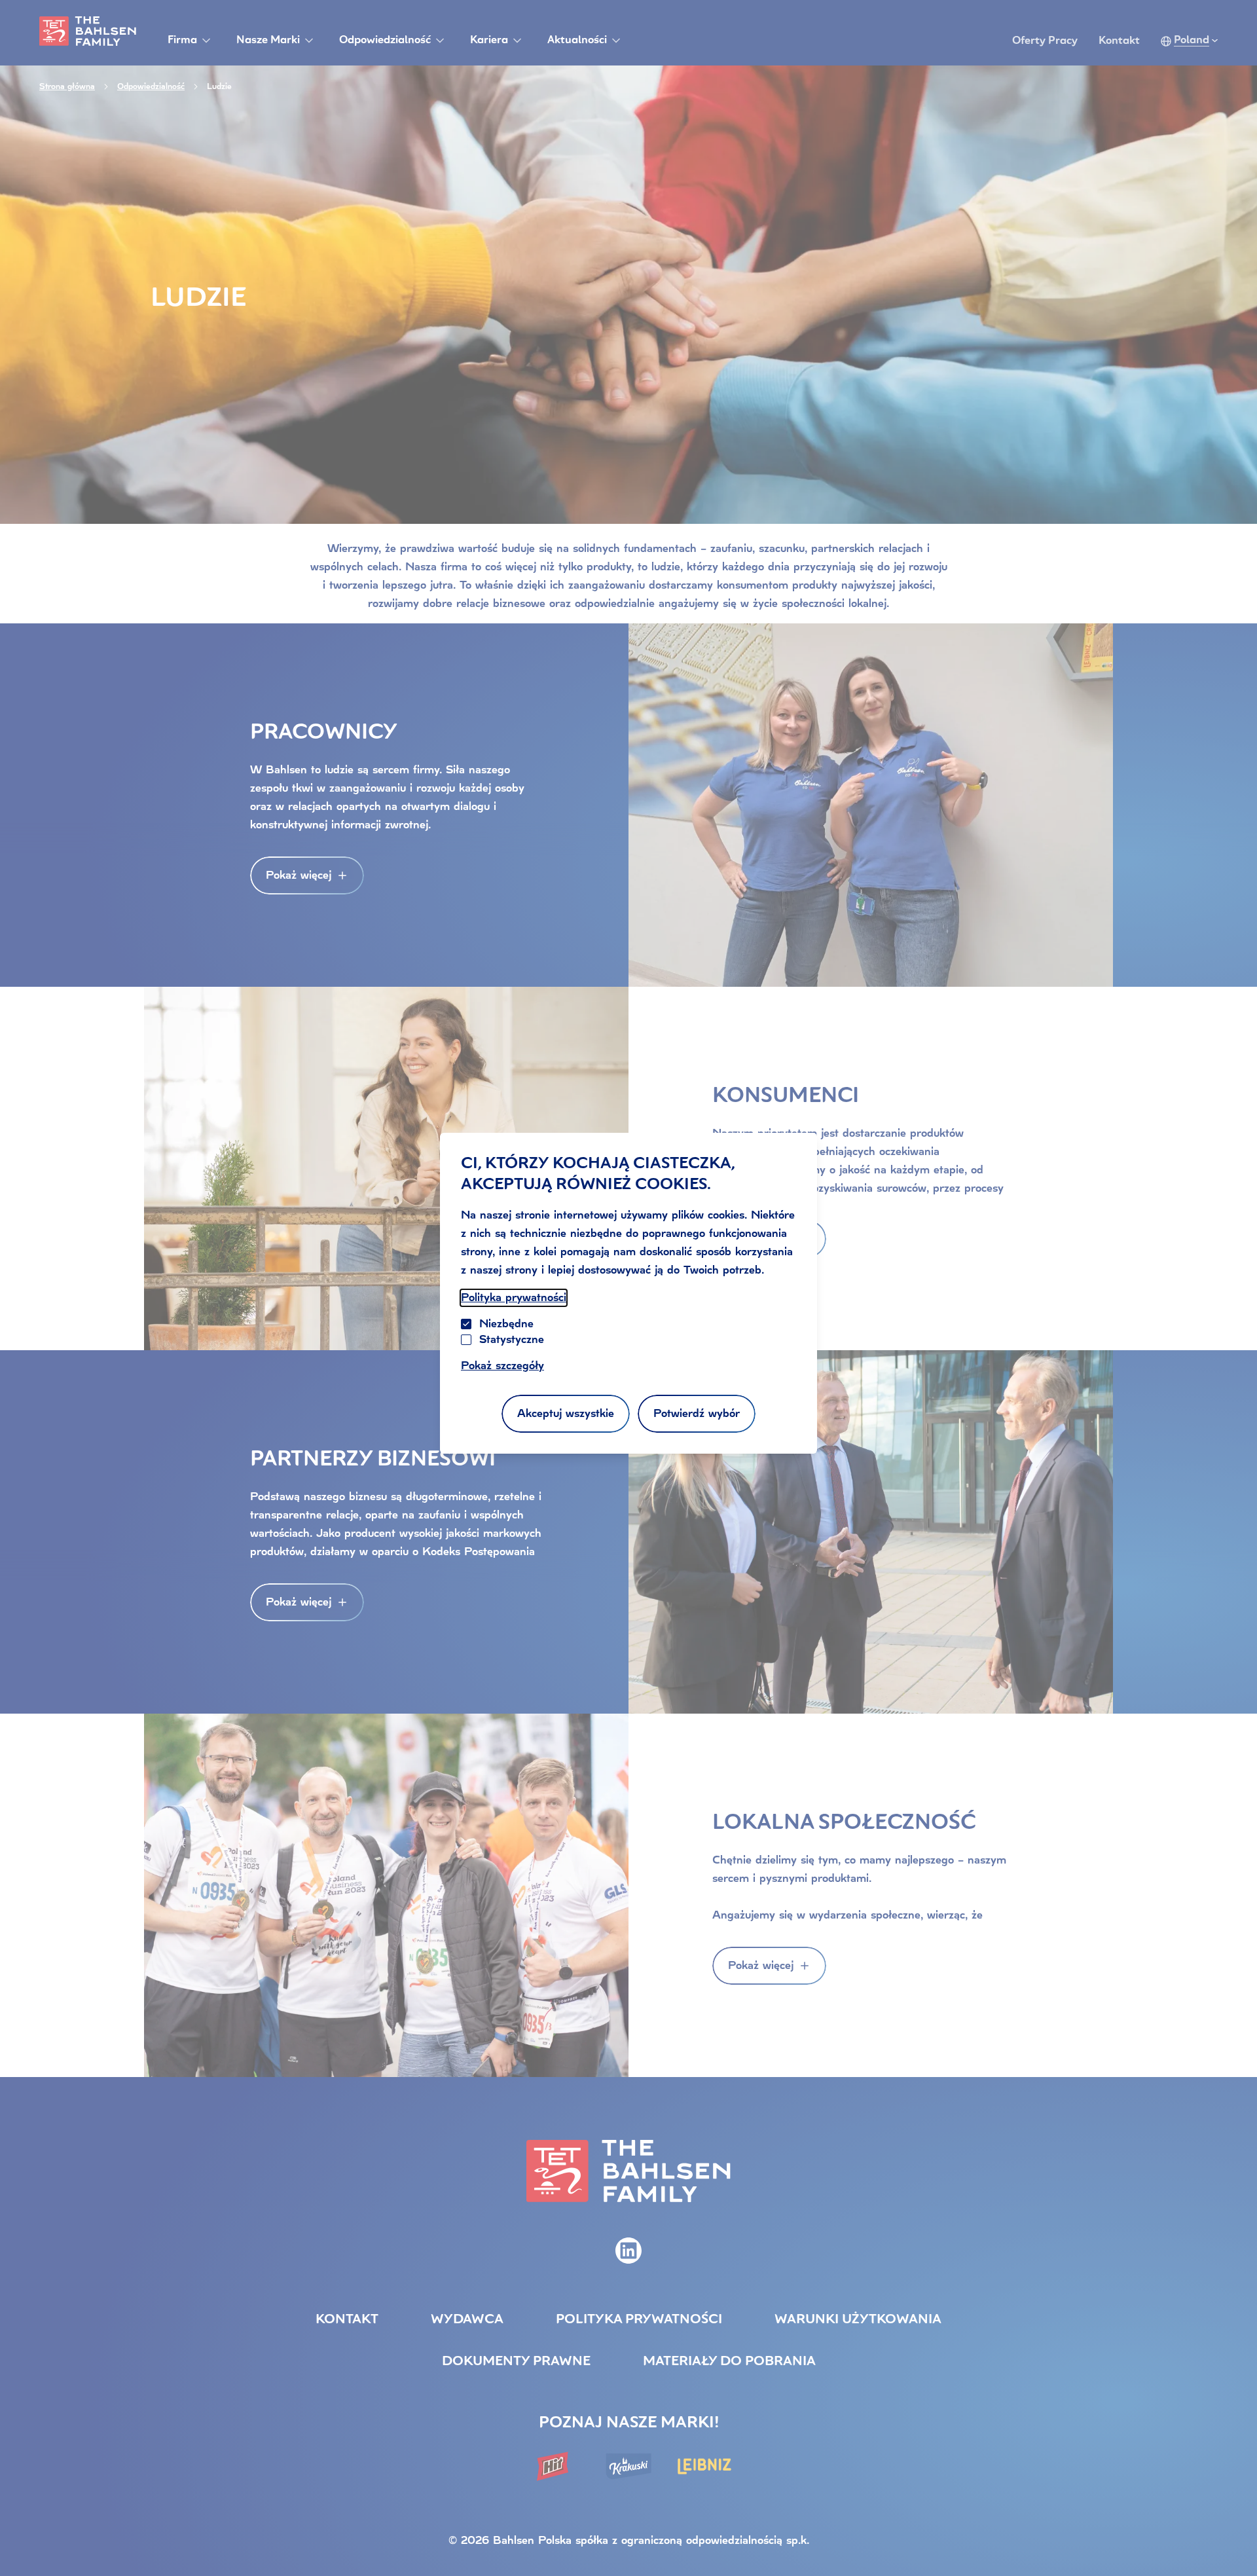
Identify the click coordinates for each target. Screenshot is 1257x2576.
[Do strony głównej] (88, 31)
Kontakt (1119, 41)
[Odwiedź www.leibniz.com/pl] (704, 2466)
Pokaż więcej (299, 875)
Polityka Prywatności (639, 2320)
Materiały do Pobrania (729, 2362)
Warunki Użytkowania (858, 2320)
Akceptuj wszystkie (566, 1413)
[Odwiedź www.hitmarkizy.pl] (553, 2466)
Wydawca (467, 2320)
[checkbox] (466, 1340)
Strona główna (67, 86)
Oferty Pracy (1045, 41)
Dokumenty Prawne (516, 2362)
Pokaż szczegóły (502, 1366)
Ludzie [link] (219, 86)
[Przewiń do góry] (1231, 2539)
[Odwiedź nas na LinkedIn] (628, 2251)
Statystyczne (512, 1339)
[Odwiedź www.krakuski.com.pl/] (628, 2466)
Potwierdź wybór (697, 1413)
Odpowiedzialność (151, 86)
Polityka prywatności (514, 1297)
